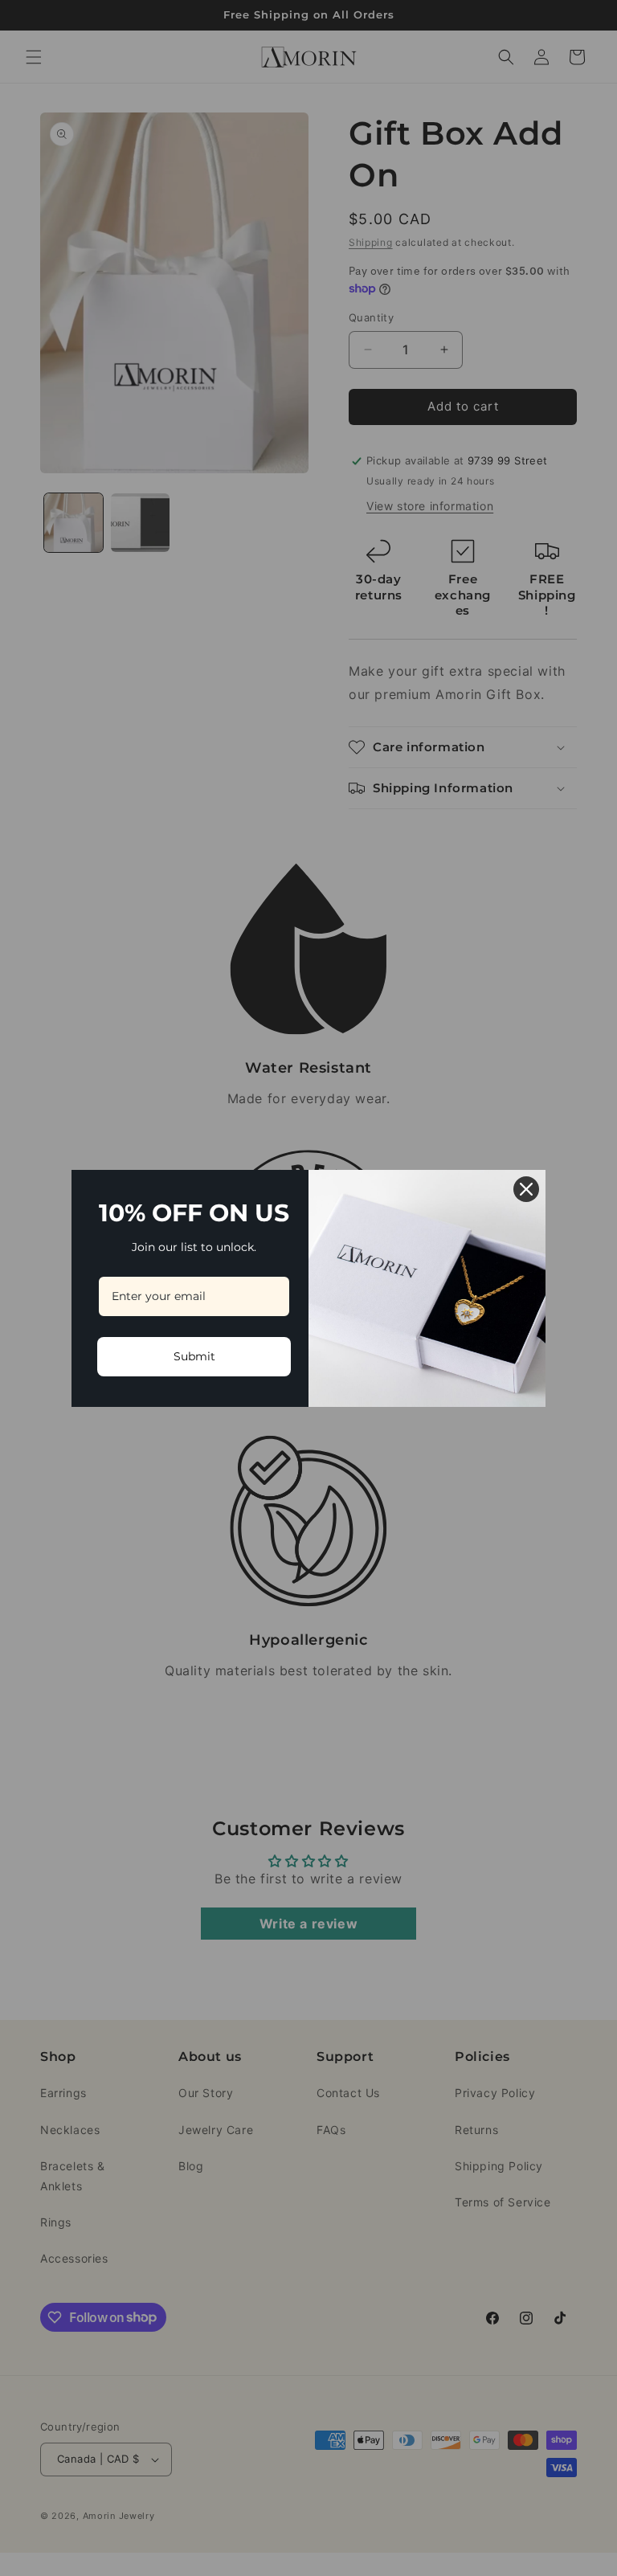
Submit (194, 1356)
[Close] (526, 1189)
